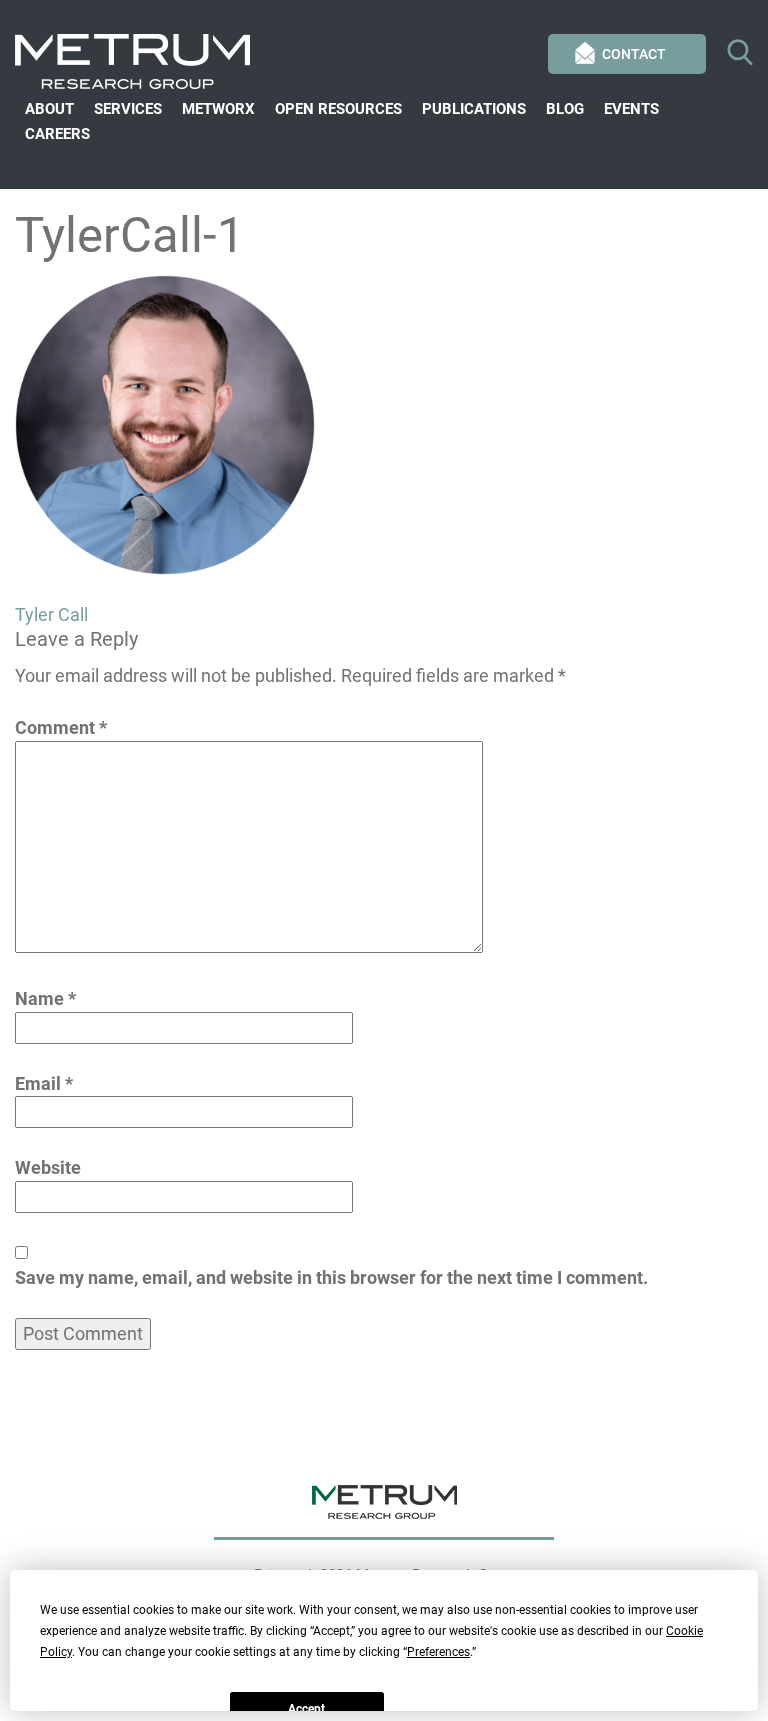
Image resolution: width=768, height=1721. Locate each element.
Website (48, 1167)
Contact (634, 54)
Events (631, 109)
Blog (565, 109)
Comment (61, 727)
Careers (57, 134)
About (49, 109)
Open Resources (338, 109)
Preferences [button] (438, 1652)
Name (45, 998)
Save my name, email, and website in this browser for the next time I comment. (331, 1277)
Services (128, 109)
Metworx (218, 109)
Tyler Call (51, 614)
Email (44, 1083)
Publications (474, 109)
